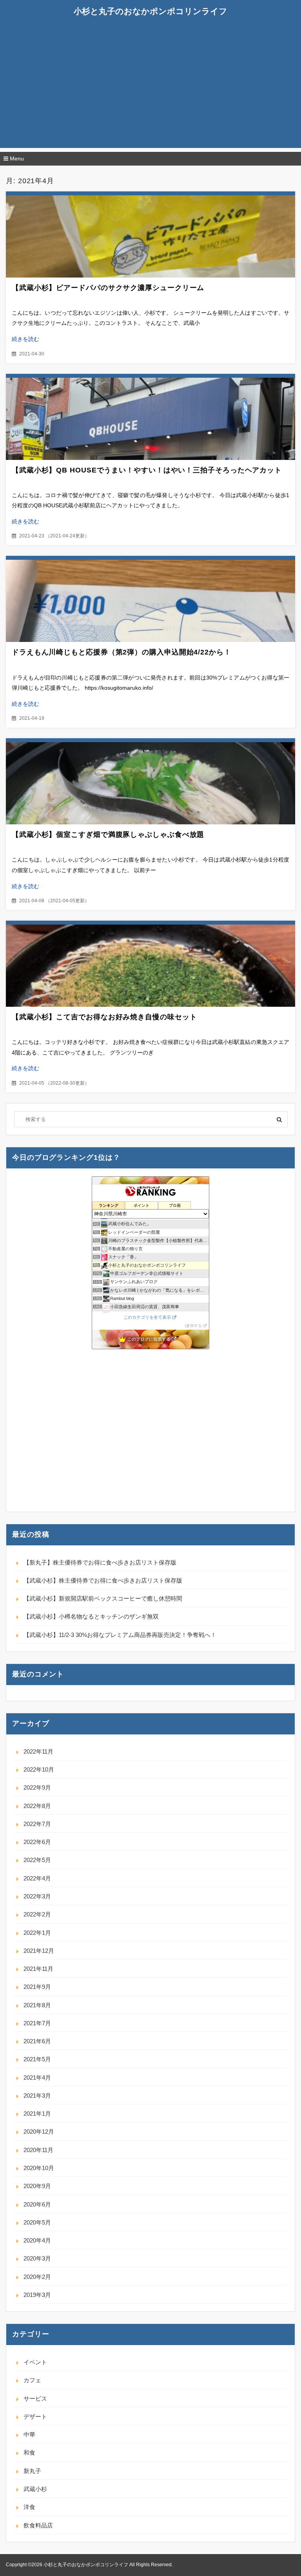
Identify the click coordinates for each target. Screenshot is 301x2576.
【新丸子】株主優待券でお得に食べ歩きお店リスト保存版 (100, 1562)
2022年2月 (37, 1914)
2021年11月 (38, 1969)
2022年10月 (39, 1769)
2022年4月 (37, 1878)
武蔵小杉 (35, 2489)
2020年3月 (37, 2258)
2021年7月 (37, 2023)
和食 (29, 2453)
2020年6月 (37, 2204)
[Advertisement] (150, 93)
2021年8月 (37, 2005)
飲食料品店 (38, 2525)
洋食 (29, 2507)
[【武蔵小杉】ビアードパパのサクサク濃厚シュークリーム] (150, 236)
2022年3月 (37, 1896)
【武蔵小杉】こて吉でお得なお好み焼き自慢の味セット (104, 1017)
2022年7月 (37, 1824)
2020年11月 (38, 2150)
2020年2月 (37, 2277)
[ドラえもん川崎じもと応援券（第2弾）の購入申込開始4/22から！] (150, 601)
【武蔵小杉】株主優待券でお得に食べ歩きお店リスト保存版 (103, 1580)
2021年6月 (37, 2041)
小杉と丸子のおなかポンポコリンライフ (150, 11)
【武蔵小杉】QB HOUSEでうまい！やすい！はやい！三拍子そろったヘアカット (147, 470)
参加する (194, 1326)
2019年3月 (37, 2295)
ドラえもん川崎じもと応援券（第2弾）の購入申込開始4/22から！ (121, 652)
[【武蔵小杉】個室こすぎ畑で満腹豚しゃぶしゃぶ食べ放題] (150, 783)
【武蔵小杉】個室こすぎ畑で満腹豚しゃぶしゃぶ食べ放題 (108, 835)
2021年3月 (37, 2096)
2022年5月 (37, 1860)
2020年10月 (39, 2168)
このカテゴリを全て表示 (147, 1317)
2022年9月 (37, 1787)
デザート (35, 2416)
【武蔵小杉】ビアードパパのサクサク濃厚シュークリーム (108, 288)
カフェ (32, 2380)
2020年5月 (37, 2222)
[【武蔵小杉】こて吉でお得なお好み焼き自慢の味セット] (150, 966)
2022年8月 (37, 1806)
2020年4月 (37, 2240)
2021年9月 (37, 1987)
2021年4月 (37, 2078)
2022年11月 (38, 1751)
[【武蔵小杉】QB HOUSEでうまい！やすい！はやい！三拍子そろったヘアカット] (150, 419)
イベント (35, 2362)
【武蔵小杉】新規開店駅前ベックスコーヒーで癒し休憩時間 (103, 1598)
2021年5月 (37, 2059)
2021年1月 (37, 2114)
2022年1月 (37, 1933)
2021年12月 (39, 1951)
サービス (35, 2398)
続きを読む (25, 339)
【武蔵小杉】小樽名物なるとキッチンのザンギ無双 (91, 1616)
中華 (29, 2434)
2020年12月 (39, 2132)
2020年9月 (37, 2186)
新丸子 (32, 2471)
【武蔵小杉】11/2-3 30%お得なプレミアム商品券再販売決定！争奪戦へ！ (120, 1635)
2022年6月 (37, 1842)
